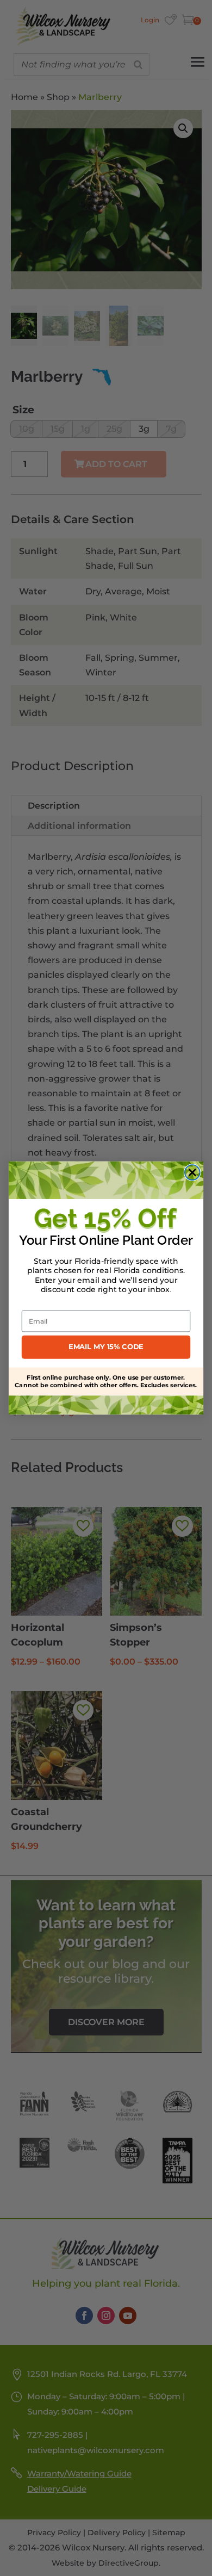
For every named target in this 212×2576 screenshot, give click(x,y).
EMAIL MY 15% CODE (106, 1347)
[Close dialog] (192, 1172)
